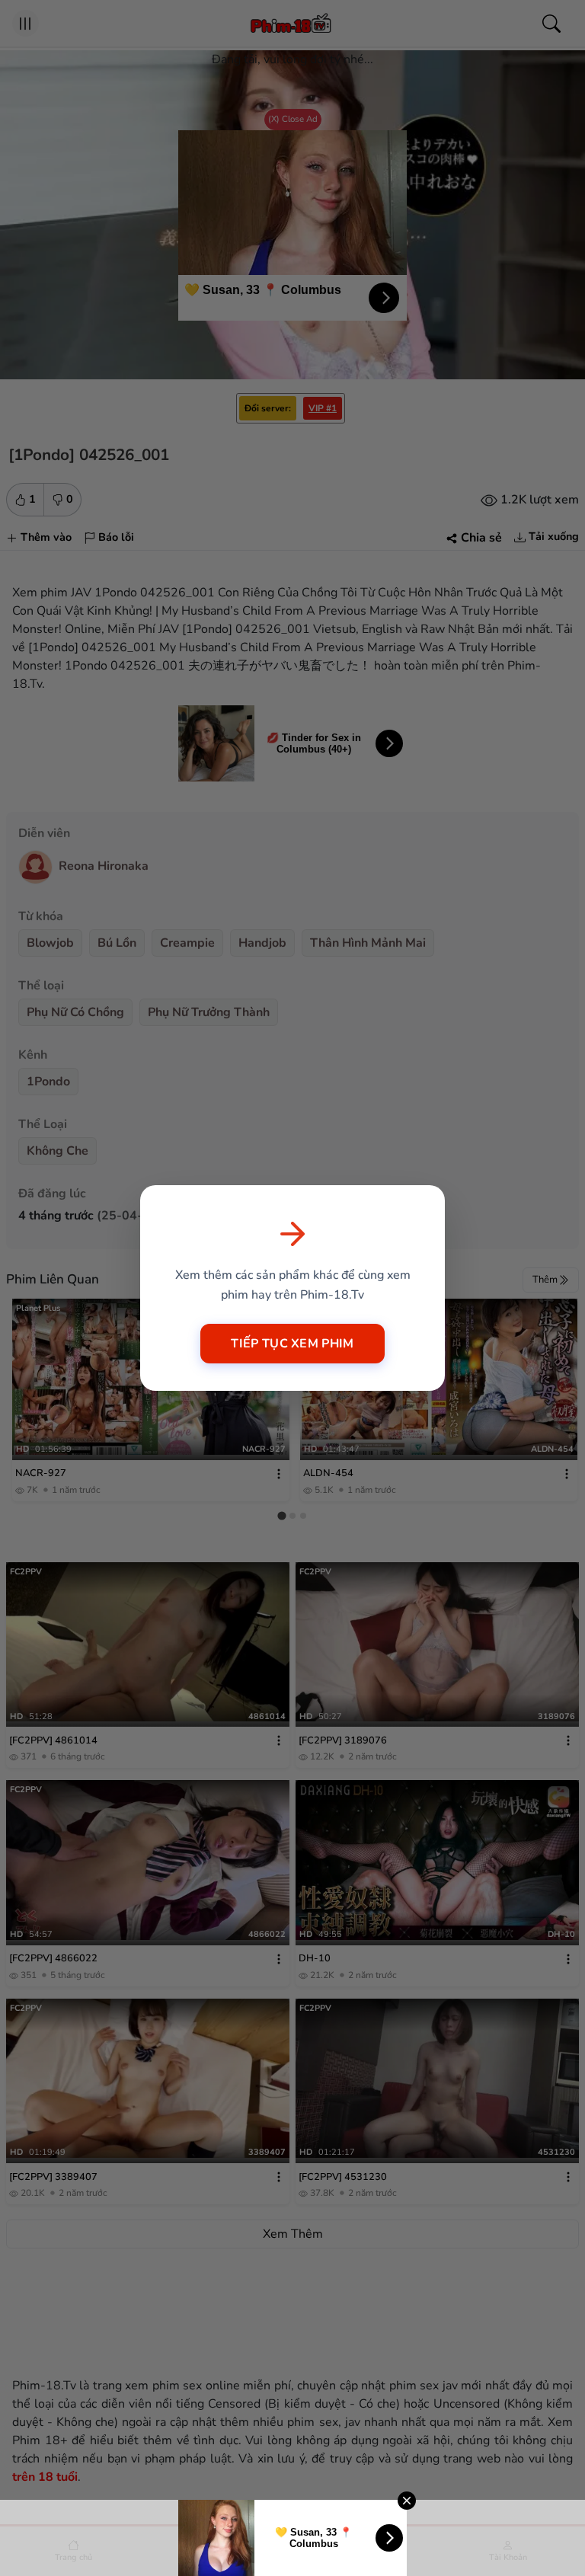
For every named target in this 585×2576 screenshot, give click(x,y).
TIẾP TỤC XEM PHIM (292, 1344)
